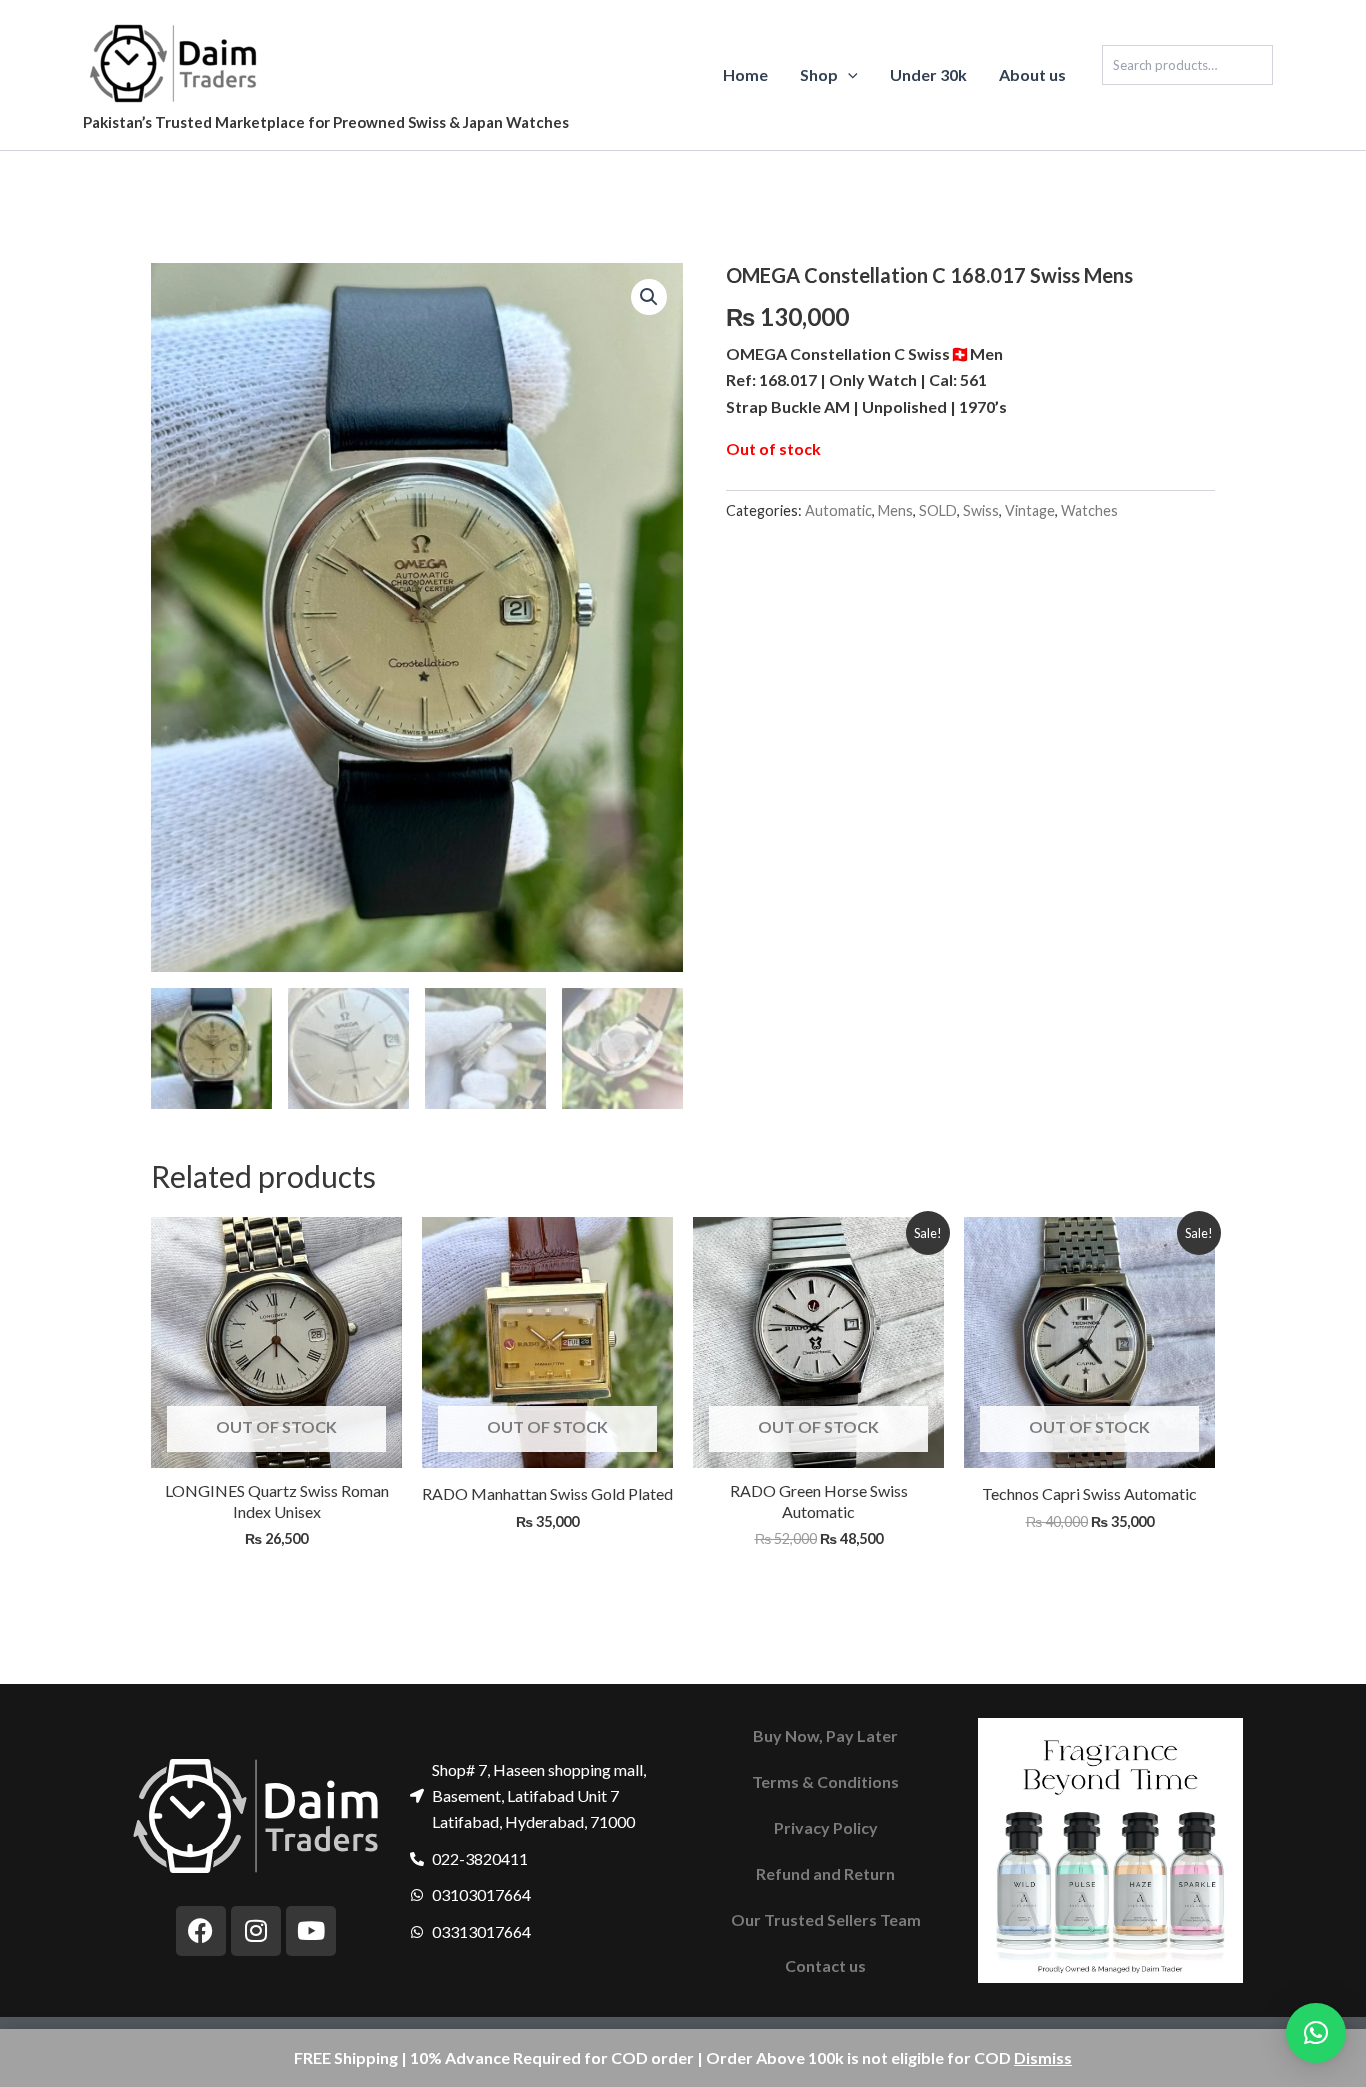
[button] (848, 75)
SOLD (938, 510)
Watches (1089, 510)
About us (1032, 74)
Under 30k (928, 74)
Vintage (1030, 510)
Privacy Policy (826, 1827)
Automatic (838, 510)
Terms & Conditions (825, 1781)
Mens (895, 510)
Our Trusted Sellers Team (826, 1919)
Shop (819, 74)
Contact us (825, 1965)
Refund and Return (825, 1873)
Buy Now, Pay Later (825, 1735)
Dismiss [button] (1043, 2057)
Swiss (981, 510)
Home (745, 74)
